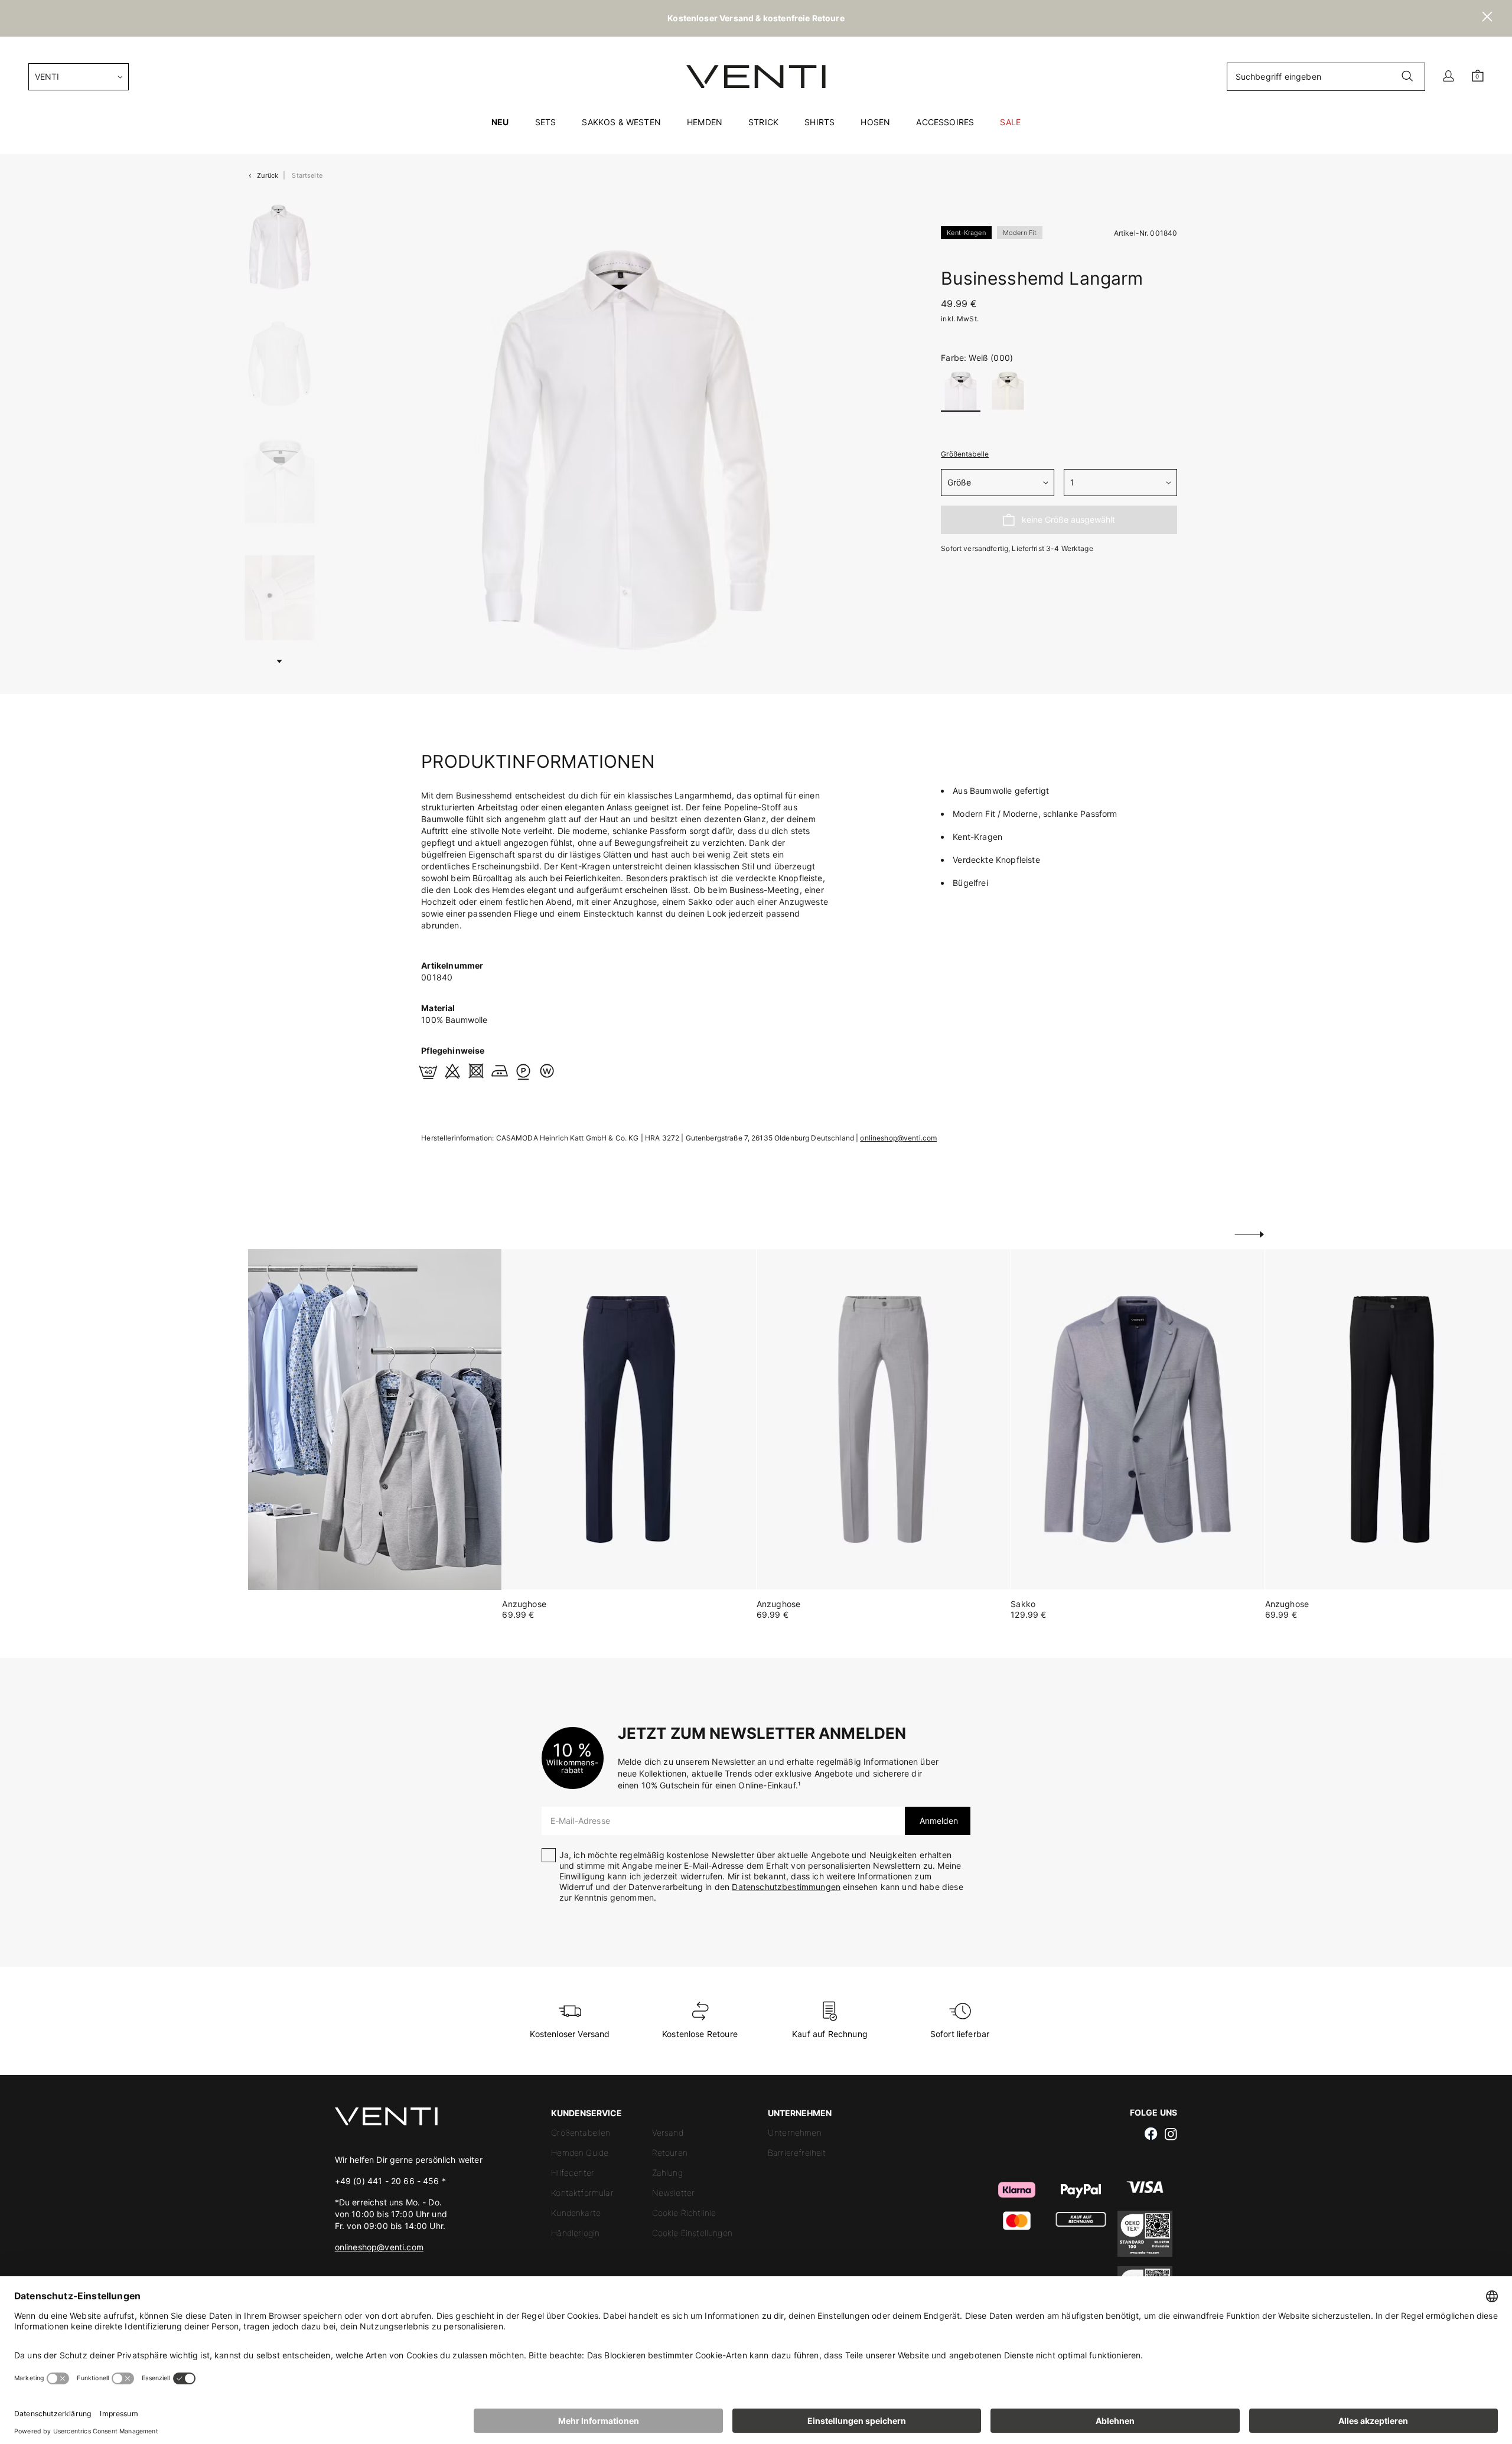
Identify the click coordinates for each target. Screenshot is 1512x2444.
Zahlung (667, 2173)
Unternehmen (795, 2132)
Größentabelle (965, 454)
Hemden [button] (705, 122)
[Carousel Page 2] (280, 364)
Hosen (875, 122)
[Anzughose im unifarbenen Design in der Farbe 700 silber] (883, 1420)
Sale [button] (1010, 122)
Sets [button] (546, 122)
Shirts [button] (819, 122)
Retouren (670, 2153)
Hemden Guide (580, 2153)
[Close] (1487, 18)
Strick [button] (763, 122)
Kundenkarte (576, 2213)
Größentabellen (581, 2132)
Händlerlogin (575, 2233)
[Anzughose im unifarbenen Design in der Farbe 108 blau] (629, 1420)
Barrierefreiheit (797, 2153)
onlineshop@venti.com (898, 1138)
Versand (668, 2132)
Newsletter (674, 2193)
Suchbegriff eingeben (1278, 76)
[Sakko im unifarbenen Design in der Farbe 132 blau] (1137, 1420)
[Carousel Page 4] (280, 598)
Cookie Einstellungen (692, 2233)
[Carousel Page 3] (280, 481)
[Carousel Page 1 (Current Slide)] (280, 247)
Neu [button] (500, 122)
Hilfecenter (573, 2173)
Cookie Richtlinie (684, 2213)
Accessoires (945, 122)
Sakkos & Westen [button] (621, 122)
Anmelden (938, 1821)
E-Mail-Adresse (580, 1821)
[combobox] (79, 77)
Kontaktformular (582, 2193)
